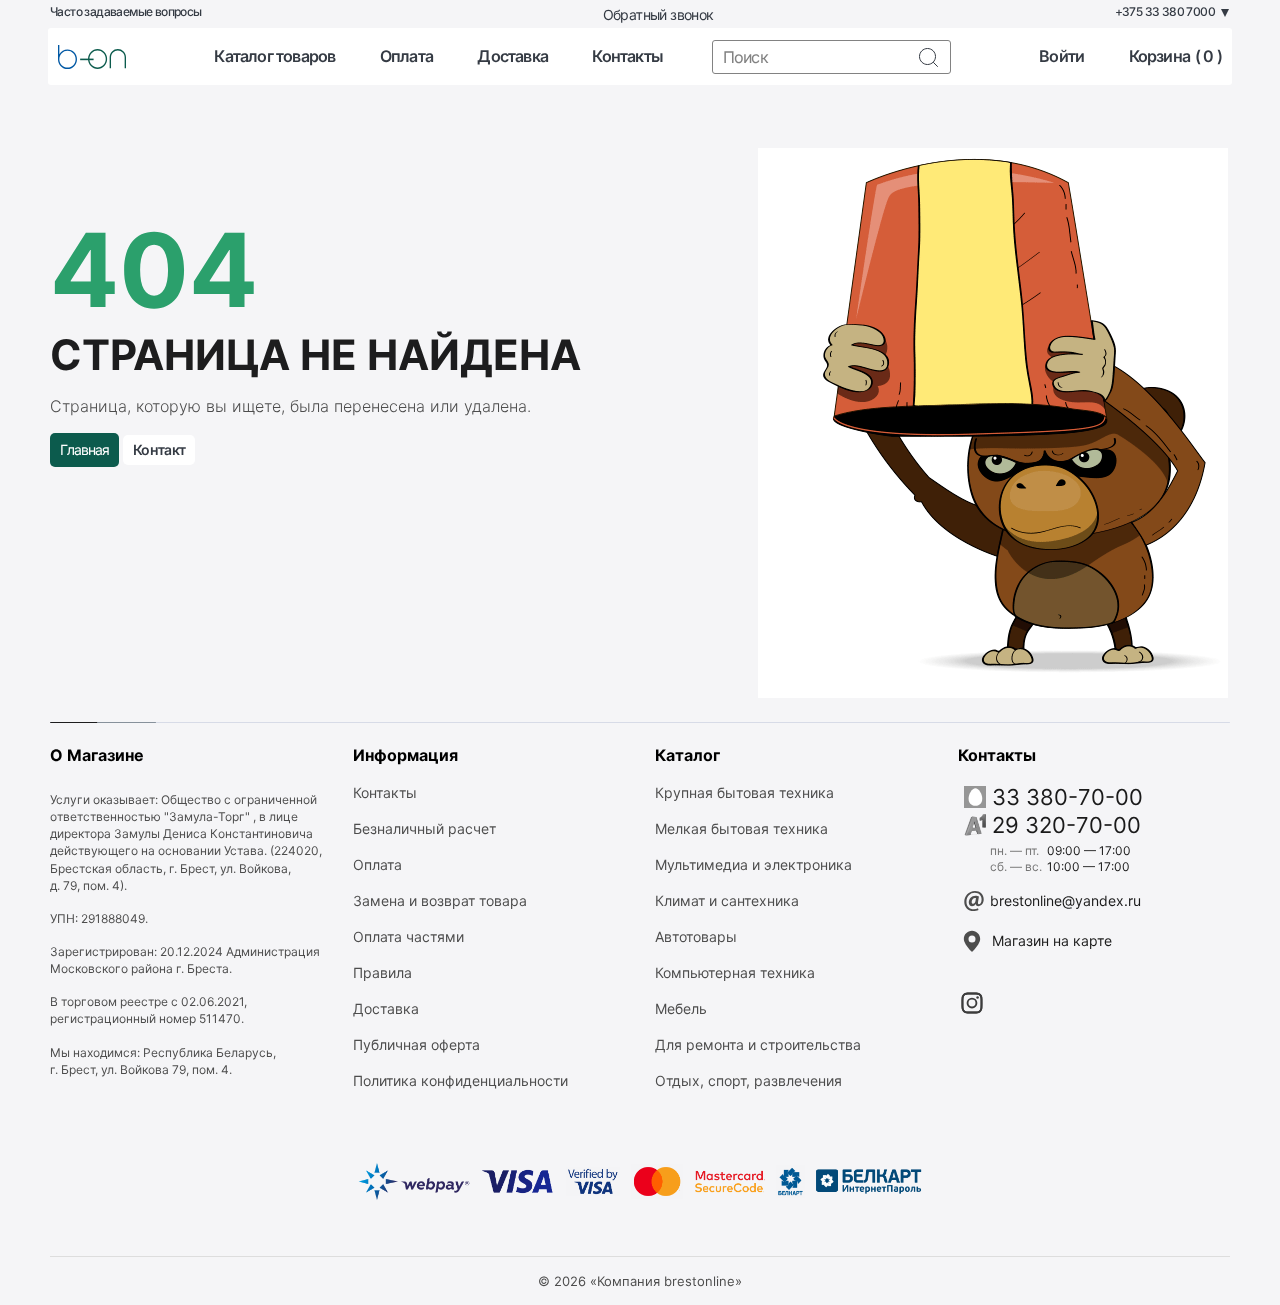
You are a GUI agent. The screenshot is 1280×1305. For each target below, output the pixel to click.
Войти (1061, 56)
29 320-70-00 (1066, 825)
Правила (382, 972)
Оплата (406, 56)
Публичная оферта (416, 1044)
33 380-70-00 (1067, 797)
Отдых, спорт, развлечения (748, 1080)
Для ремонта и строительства (758, 1044)
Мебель (681, 1008)
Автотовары (696, 936)
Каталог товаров (274, 56)
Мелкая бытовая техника (741, 828)
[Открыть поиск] (928, 57)
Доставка (512, 56)
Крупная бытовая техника (744, 792)
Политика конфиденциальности (460, 1080)
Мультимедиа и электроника (753, 864)
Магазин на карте (1052, 940)
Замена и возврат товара (440, 900)
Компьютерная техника (735, 972)
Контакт (159, 449)
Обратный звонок (658, 14)
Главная (84, 449)
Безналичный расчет (424, 828)
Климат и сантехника (727, 900)
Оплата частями (408, 936)
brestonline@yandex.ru (1065, 900)
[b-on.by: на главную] (92, 57)
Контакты (627, 56)
